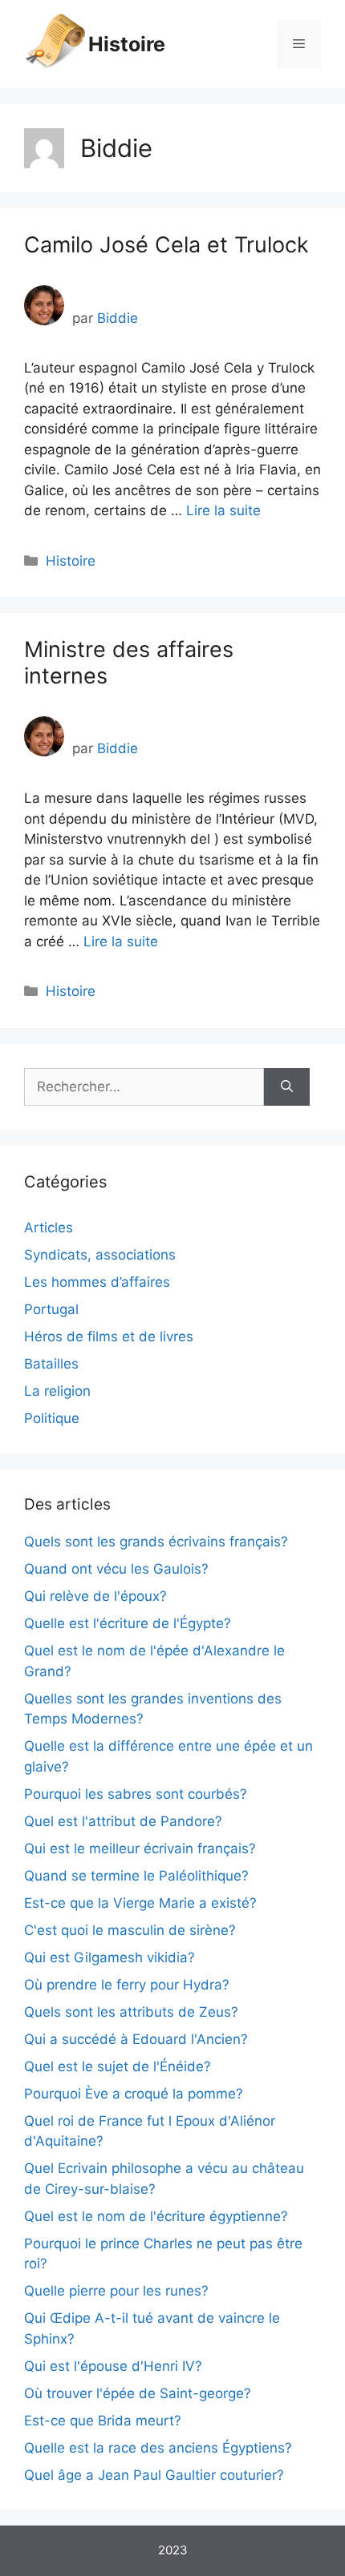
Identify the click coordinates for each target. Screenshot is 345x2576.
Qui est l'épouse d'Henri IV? (113, 2366)
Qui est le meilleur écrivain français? (140, 1848)
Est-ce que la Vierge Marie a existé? (140, 1903)
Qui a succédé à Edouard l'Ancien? (136, 2039)
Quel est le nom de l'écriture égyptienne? (156, 2216)
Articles (49, 1228)
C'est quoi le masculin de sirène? (130, 1930)
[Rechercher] (287, 1087)
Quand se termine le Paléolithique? (136, 1876)
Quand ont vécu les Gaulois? (116, 1569)
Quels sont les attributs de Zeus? (131, 2012)
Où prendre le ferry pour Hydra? (127, 1985)
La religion (57, 1391)
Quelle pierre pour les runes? (116, 2291)
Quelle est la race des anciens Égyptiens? (158, 2448)
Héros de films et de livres (109, 1336)
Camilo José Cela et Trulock (166, 245)
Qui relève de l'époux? (95, 1596)
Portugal (51, 1309)
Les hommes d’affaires (97, 1282)
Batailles (51, 1364)
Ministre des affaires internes (129, 662)
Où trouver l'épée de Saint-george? (138, 2393)
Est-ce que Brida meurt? (103, 2421)
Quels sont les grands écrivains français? (156, 1542)
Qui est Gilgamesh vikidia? (110, 1957)
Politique (52, 1418)
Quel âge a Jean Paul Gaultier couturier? (154, 2475)
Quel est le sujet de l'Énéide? (118, 2066)
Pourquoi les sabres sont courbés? (136, 1794)
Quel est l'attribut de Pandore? (123, 1821)
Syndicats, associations (100, 1255)
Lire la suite (223, 510)
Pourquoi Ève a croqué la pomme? (134, 2094)
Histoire (127, 44)
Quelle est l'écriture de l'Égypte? (128, 1623)
